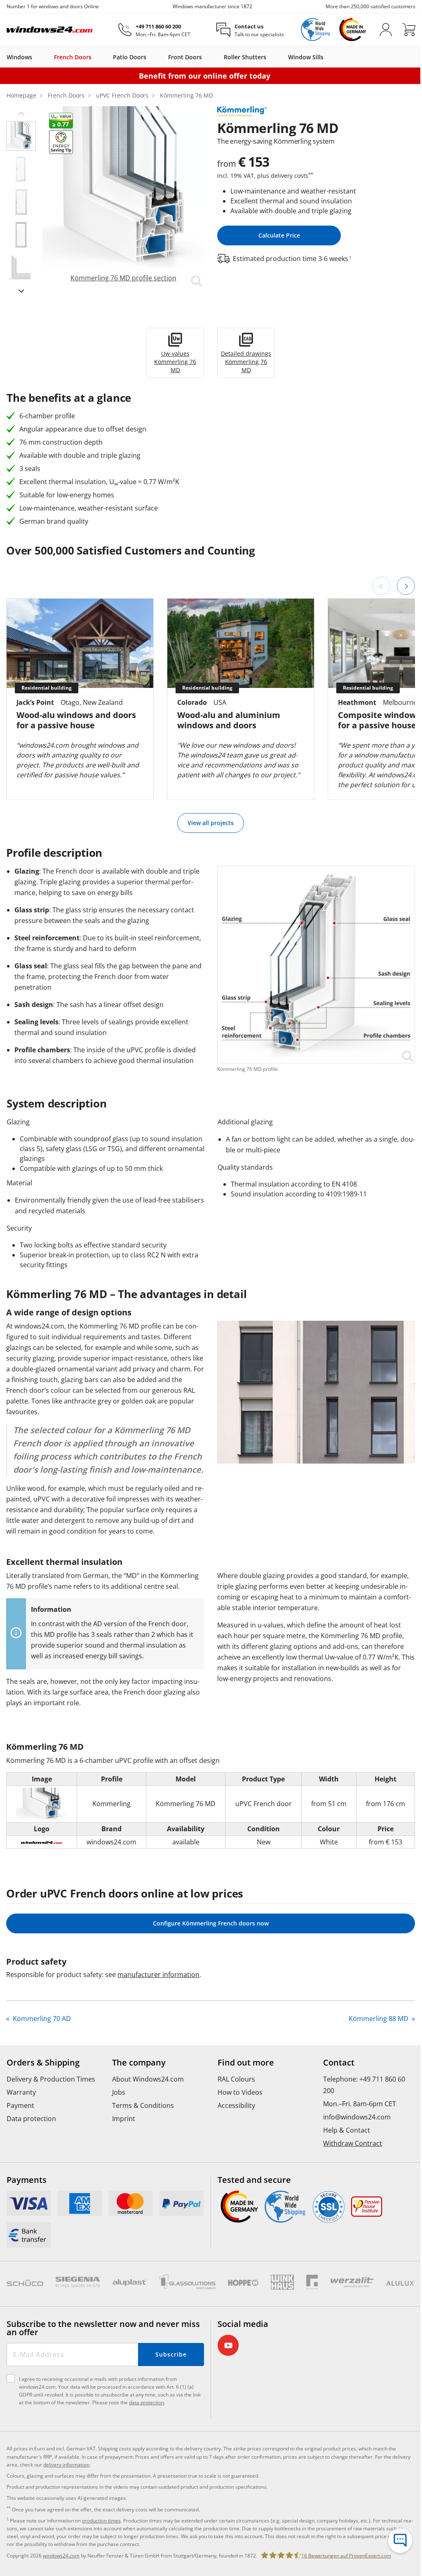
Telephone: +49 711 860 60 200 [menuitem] (364, 2085)
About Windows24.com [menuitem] (148, 2079)
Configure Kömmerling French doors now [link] (211, 1923)
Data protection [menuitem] (31, 2119)
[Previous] (381, 586)
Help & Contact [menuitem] (347, 2130)
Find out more (246, 2063)
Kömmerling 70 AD (41, 2019)
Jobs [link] (119, 2092)
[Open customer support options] (400, 2541)
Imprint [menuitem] (124, 2119)
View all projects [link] (211, 823)
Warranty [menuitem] (21, 2092)
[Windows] (36, 57)
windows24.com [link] (61, 2556)
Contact (339, 2063)
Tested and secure (254, 2180)
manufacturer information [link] (158, 1975)
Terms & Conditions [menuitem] (143, 2105)
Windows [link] (19, 57)
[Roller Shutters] (270, 57)
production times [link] (101, 2521)
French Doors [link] (73, 57)
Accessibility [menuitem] (236, 2105)
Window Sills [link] (306, 57)
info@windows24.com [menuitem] (357, 2117)
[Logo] (50, 30)
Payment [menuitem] (20, 2105)
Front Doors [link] (185, 57)
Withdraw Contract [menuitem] (353, 2143)
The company (139, 2063)
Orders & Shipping (43, 2063)
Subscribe (171, 2354)
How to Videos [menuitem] (240, 2092)
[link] (123, 197)
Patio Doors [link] (130, 57)
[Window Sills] (328, 57)
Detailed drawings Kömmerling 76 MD (246, 362)
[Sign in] (386, 30)
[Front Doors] (206, 57)
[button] (21, 113)
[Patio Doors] (150, 57)
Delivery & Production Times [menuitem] (51, 2079)
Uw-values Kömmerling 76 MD (175, 362)
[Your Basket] (409, 30)
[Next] (406, 586)
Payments (27, 2180)
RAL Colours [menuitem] (236, 2079)
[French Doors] (96, 57)
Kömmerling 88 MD (379, 2019)
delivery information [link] (66, 2465)
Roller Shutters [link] (245, 57)
